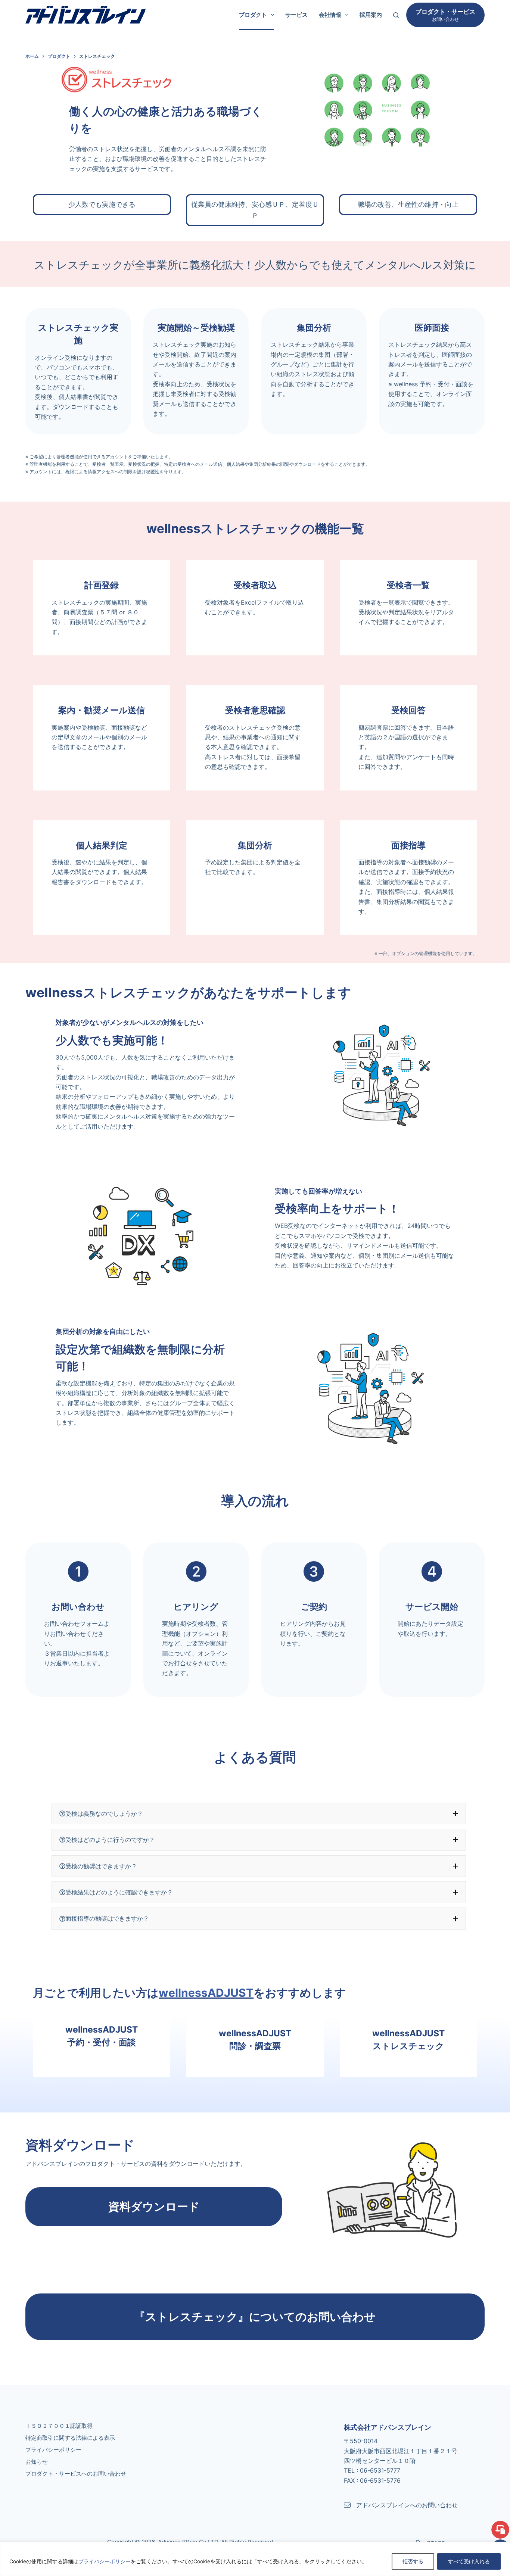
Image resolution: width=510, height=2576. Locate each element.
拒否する (413, 2561)
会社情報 (330, 15)
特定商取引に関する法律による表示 (70, 2438)
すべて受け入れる (469, 2561)
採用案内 (371, 15)
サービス (296, 15)
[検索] (396, 15)
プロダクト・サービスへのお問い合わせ (76, 2474)
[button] (259, 1814)
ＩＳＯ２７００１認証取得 (59, 2426)
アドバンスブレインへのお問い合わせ (407, 2505)
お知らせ (37, 2462)
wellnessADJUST (206, 1993)
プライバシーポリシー (105, 2561)
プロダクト (253, 15)
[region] (255, 2559)
